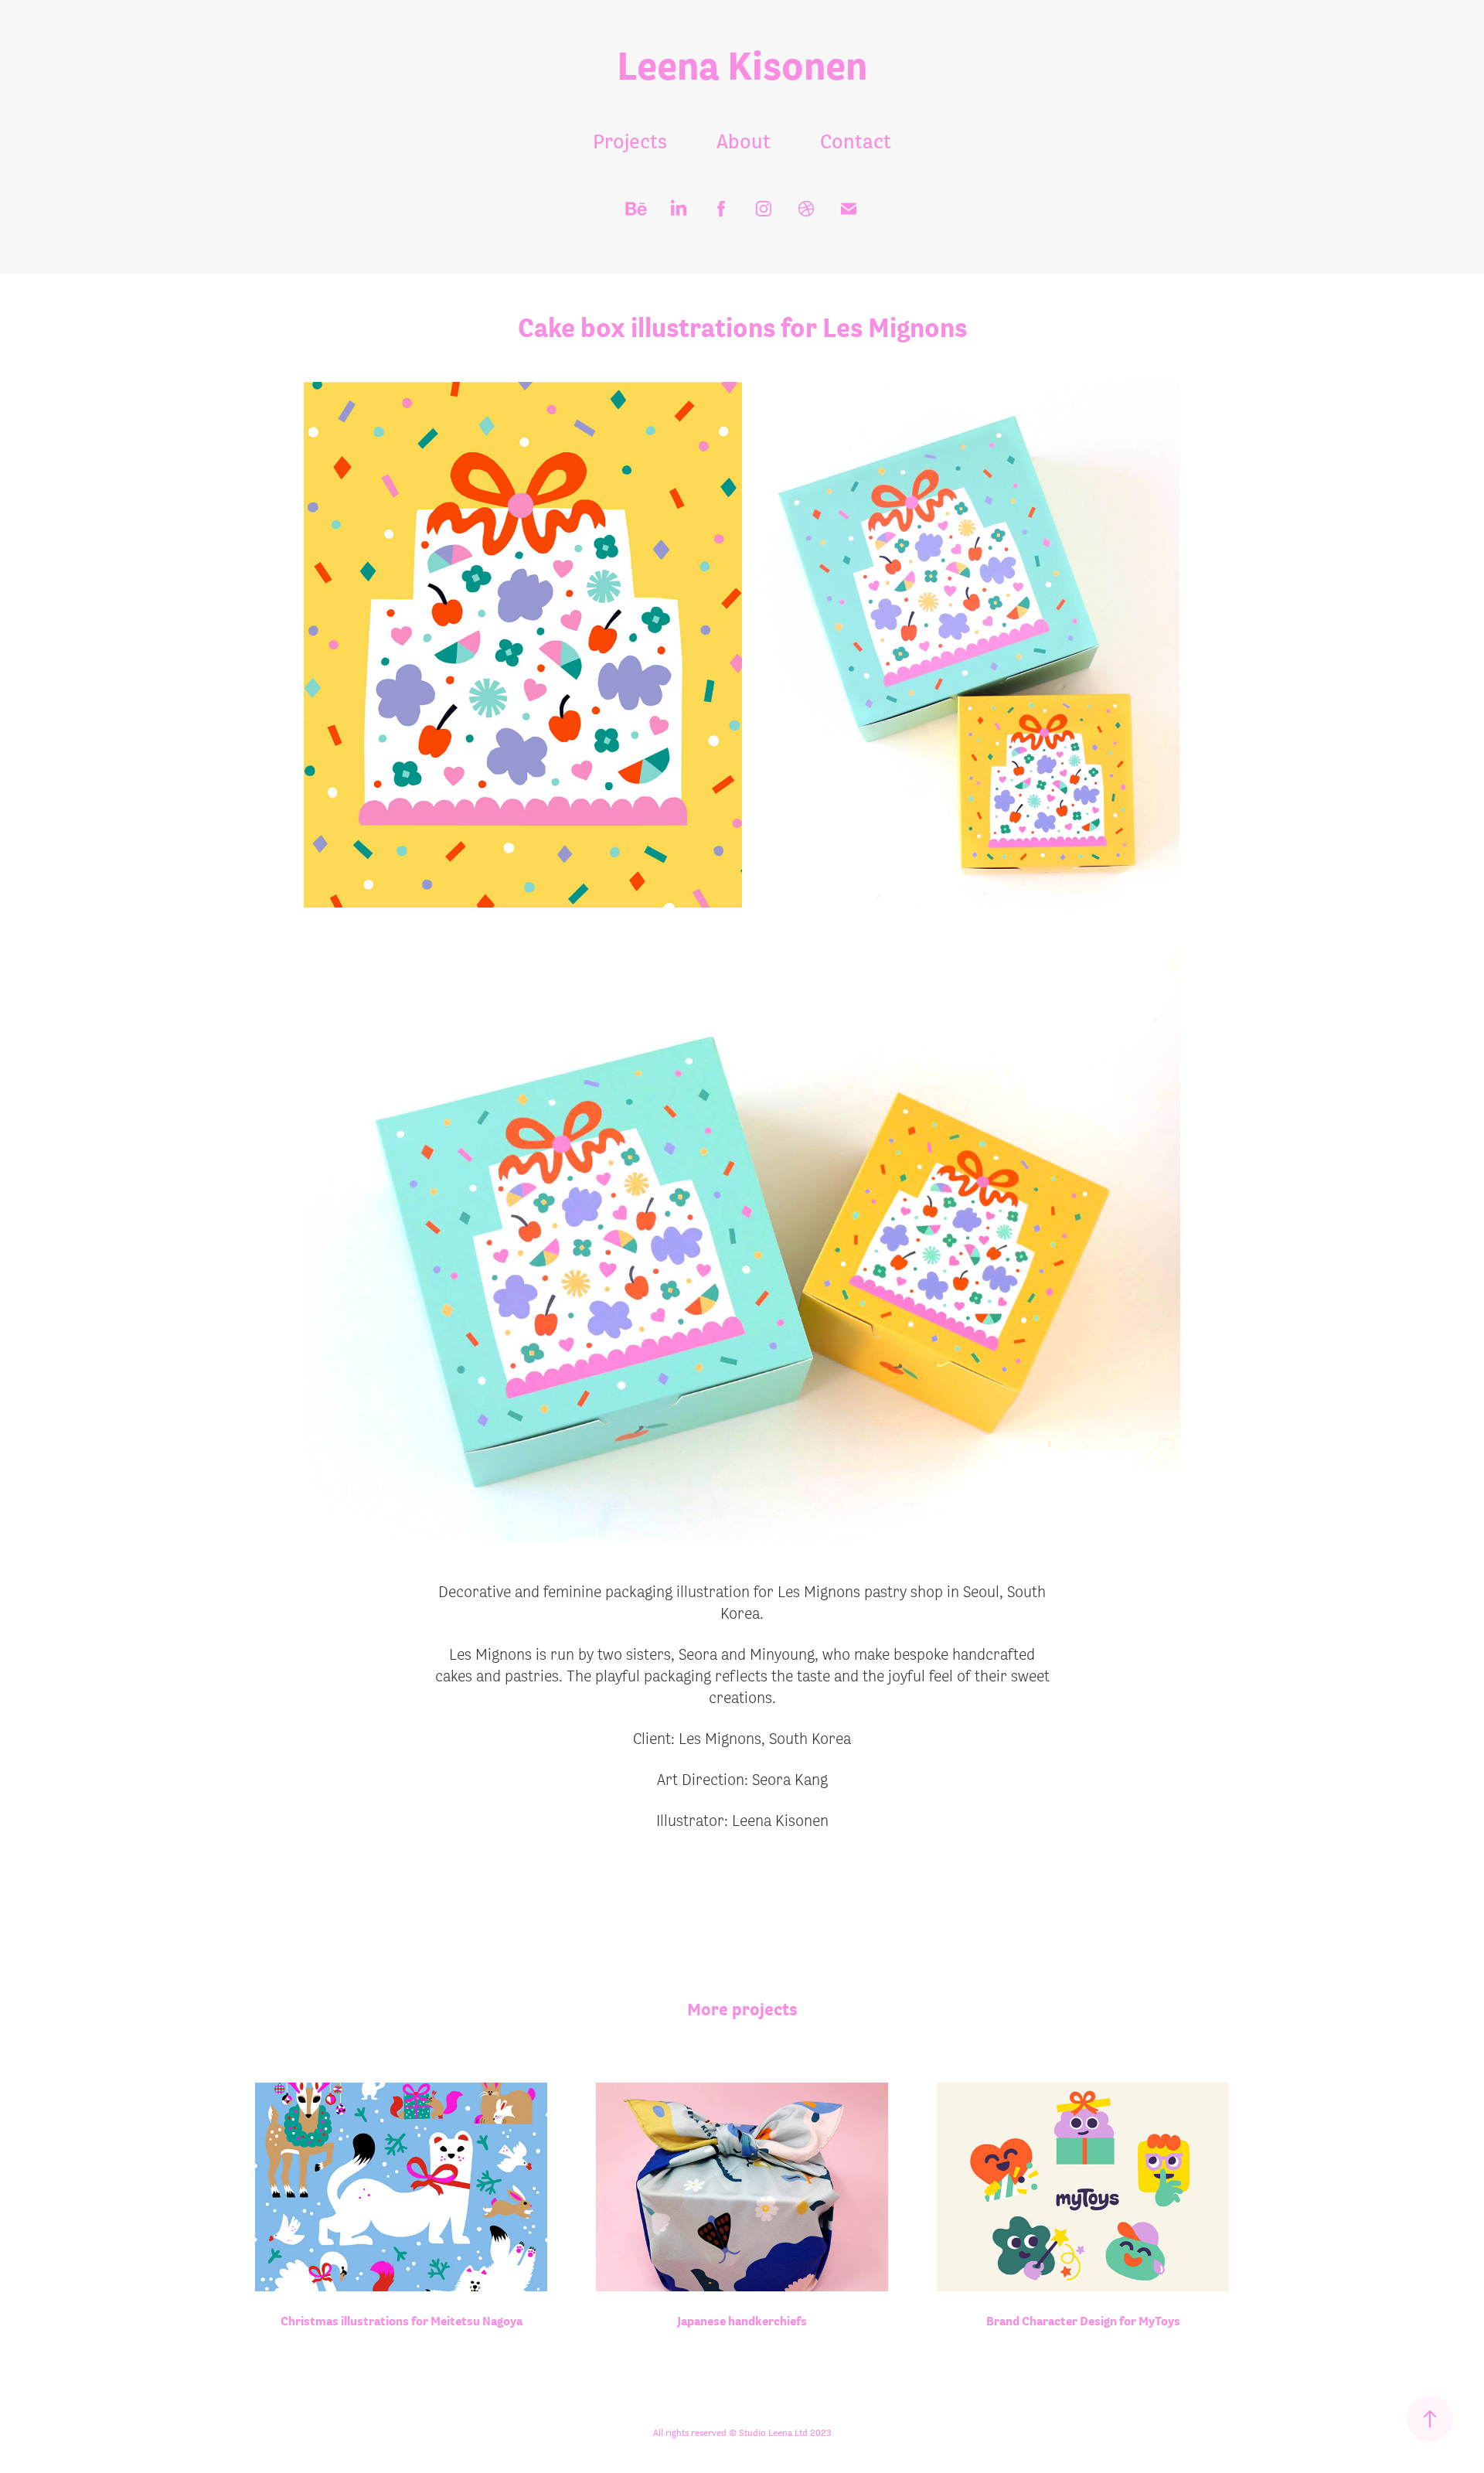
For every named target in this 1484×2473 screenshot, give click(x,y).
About (744, 141)
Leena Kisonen (742, 65)
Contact (856, 141)
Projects (630, 141)
